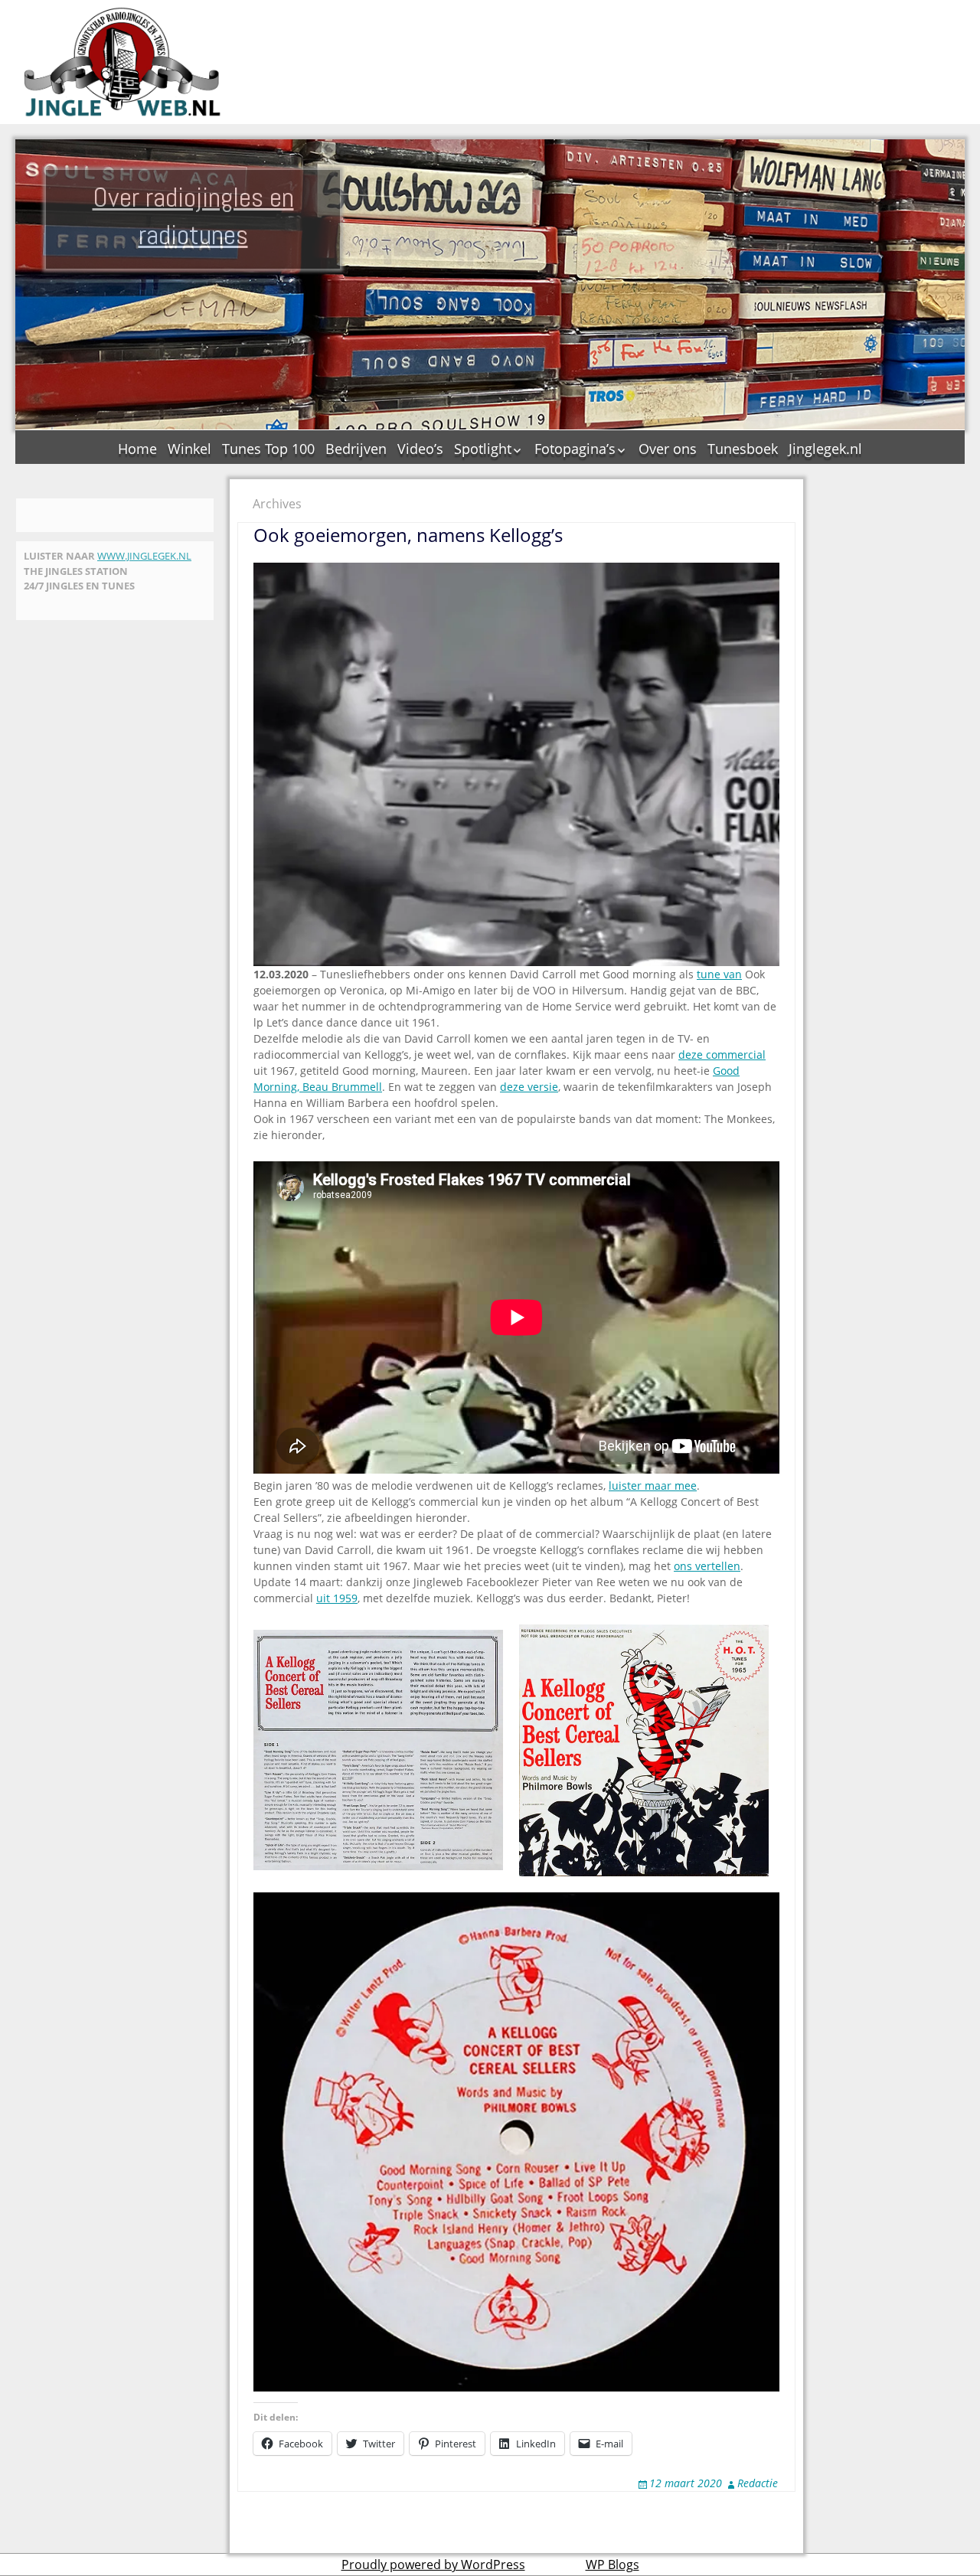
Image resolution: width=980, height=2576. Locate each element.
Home (137, 449)
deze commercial (722, 1055)
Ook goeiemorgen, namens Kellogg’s (408, 535)
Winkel (189, 449)
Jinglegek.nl (825, 449)
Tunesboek (743, 449)
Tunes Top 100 (268, 449)
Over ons (668, 449)
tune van (719, 974)
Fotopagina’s (575, 449)
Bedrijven (356, 449)
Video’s (420, 449)
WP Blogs (612, 2565)
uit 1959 (337, 1598)
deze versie (529, 1087)
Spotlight (483, 449)
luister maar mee (653, 1486)
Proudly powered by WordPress (433, 2565)
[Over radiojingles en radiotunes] (122, 62)
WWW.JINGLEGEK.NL (144, 556)
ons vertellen (707, 1566)
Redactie (758, 2483)
